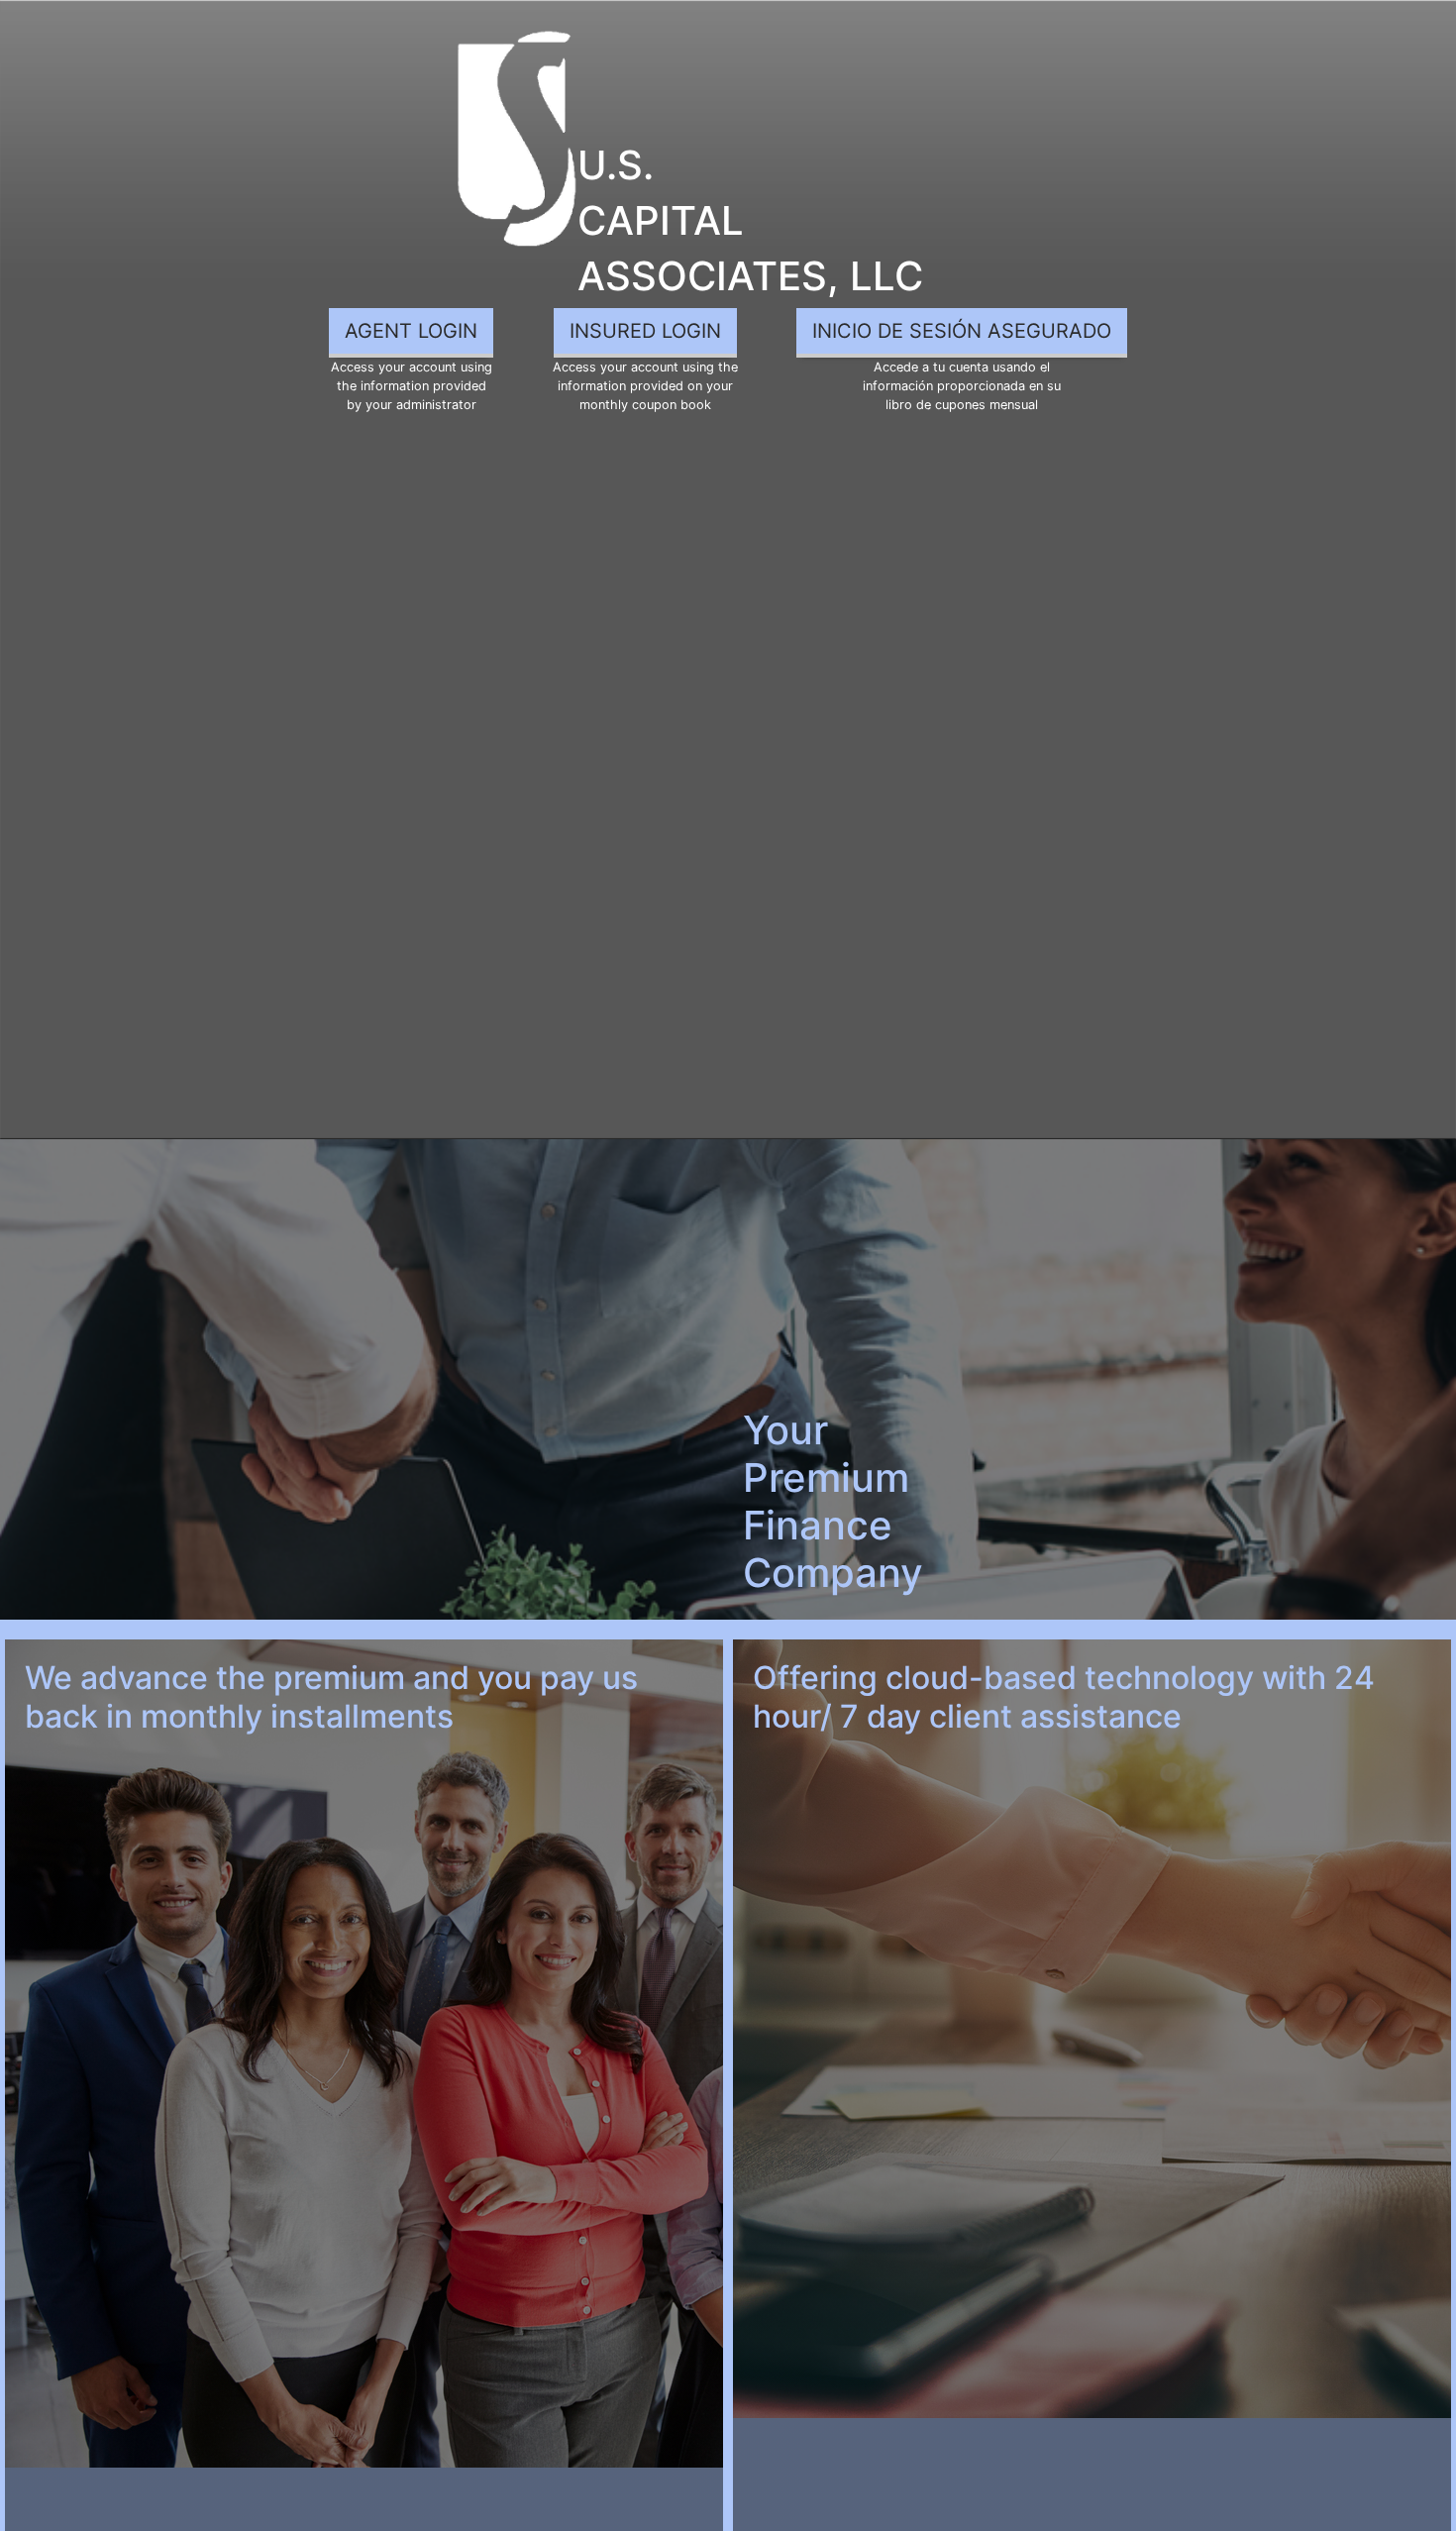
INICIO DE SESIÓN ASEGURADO (962, 331)
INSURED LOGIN (645, 331)
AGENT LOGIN (411, 331)
